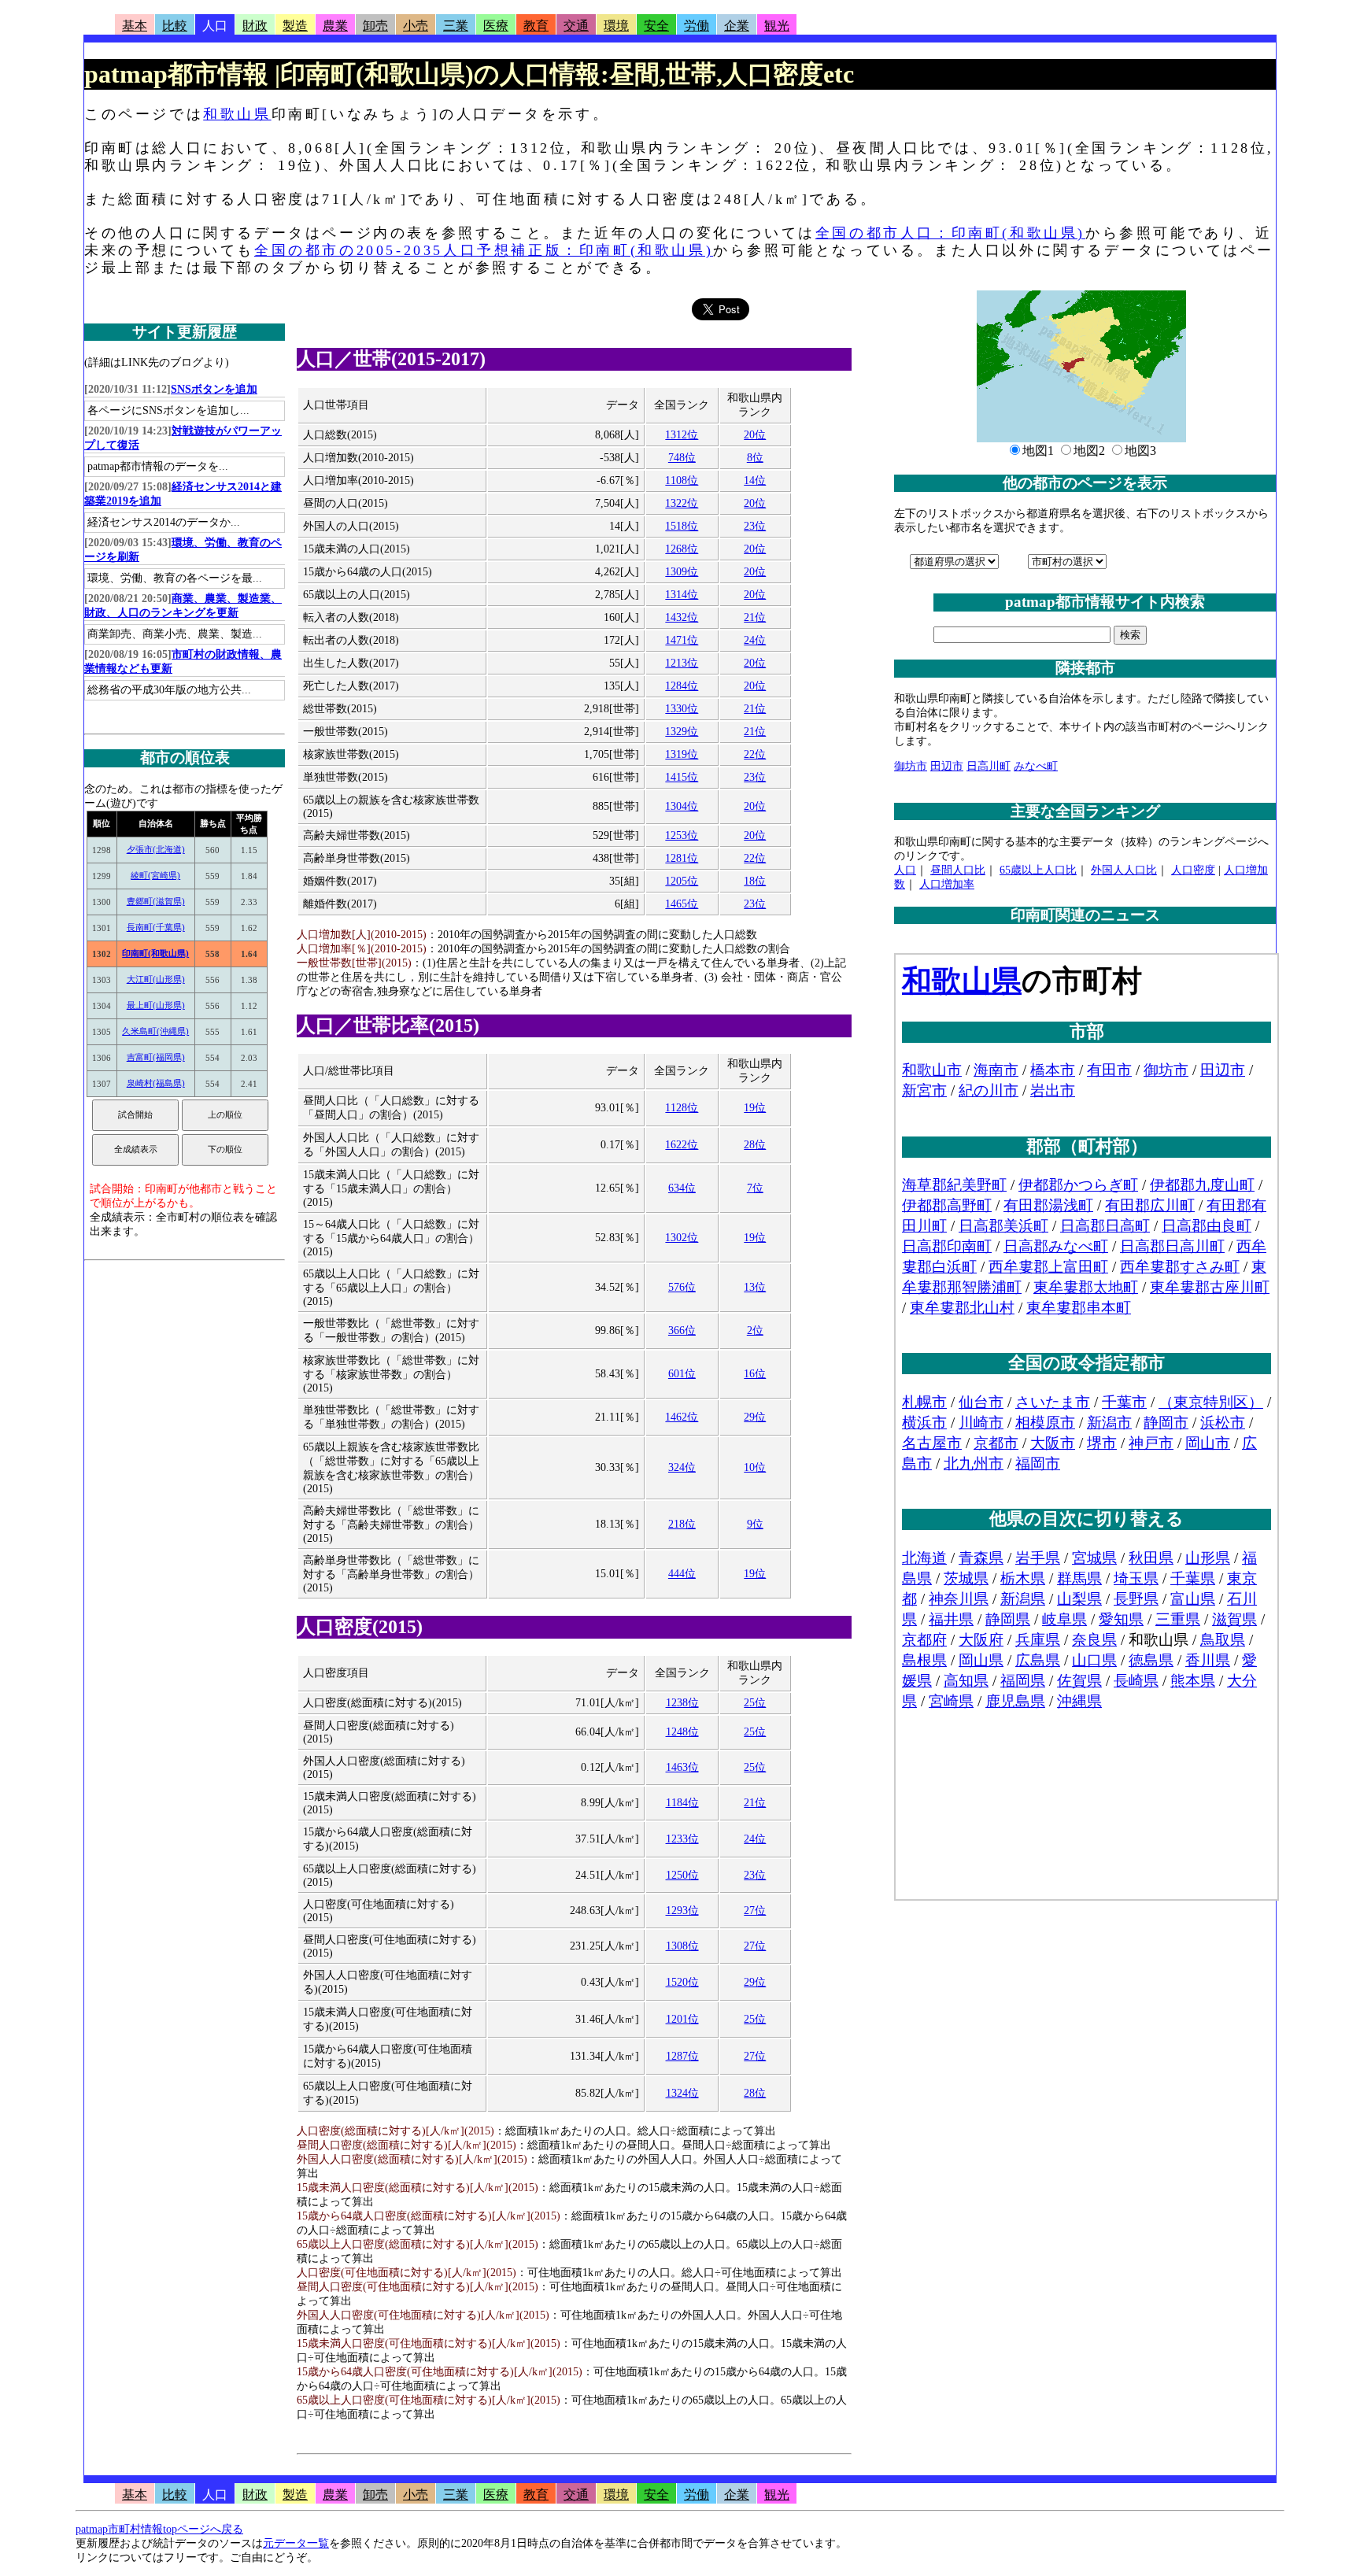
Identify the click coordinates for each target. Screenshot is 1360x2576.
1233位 (682, 1839)
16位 (755, 1374)
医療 (496, 26)
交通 (576, 26)
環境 (616, 26)
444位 (682, 1574)
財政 (255, 26)
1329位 (682, 732)
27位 (755, 1911)
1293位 (682, 1911)
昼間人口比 (958, 870)
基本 (135, 26)
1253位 (682, 835)
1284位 (682, 686)
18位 (755, 881)
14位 (755, 480)
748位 (682, 458)
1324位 (682, 2093)
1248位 (682, 1732)
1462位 (682, 1417)
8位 (755, 458)
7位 (755, 1188)
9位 (755, 1524)
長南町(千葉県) (156, 927)
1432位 (682, 617)
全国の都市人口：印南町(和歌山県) (950, 233)
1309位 (682, 572)
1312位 (682, 435)
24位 (755, 640)
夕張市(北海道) (156, 849)
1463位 (682, 1767)
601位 (682, 1374)
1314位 (682, 595)
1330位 (682, 709)
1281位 (682, 858)
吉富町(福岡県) (156, 1057)
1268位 (682, 549)
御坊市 (911, 766)
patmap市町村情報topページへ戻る (159, 2529)
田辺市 (947, 766)
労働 (697, 26)
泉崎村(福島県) (156, 1083)
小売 (416, 26)
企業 (737, 26)
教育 (536, 26)
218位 (682, 1524)
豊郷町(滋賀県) (156, 901)
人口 (215, 26)
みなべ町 (1036, 766)
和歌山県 (237, 114)
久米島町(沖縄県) (155, 1031)
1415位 (682, 777)
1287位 (682, 2056)
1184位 (682, 1803)
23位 (755, 526)
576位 (682, 1287)
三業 (456, 26)
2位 (755, 1331)
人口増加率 (947, 884)
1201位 (682, 2019)
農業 (335, 26)
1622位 (682, 1145)
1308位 (682, 1946)
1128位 (682, 1108)
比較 (175, 26)
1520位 (682, 1982)
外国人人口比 (1124, 870)
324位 (682, 1467)
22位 (755, 754)
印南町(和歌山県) (155, 953)
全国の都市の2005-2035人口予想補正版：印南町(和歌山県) (484, 250)
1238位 (682, 1703)
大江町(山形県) (156, 979)
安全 (656, 26)
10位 (755, 1467)
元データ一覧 (296, 2543)
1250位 (682, 1875)
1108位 (682, 480)
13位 (755, 1287)
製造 (295, 26)
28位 (755, 1145)
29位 (755, 1417)
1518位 (682, 526)
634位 (682, 1188)
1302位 (682, 1238)
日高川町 (989, 766)
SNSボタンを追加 (214, 389)
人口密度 (1193, 870)
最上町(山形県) (156, 1005)
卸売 (375, 26)
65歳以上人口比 (1038, 870)
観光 (777, 26)
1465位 (682, 904)
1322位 (682, 503)
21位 (755, 617)
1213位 (682, 663)
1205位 (682, 881)
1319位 (682, 754)
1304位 (682, 806)
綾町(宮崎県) (155, 875)
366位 (682, 1331)
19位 (755, 1108)
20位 (755, 435)
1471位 (682, 640)
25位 (755, 1703)
